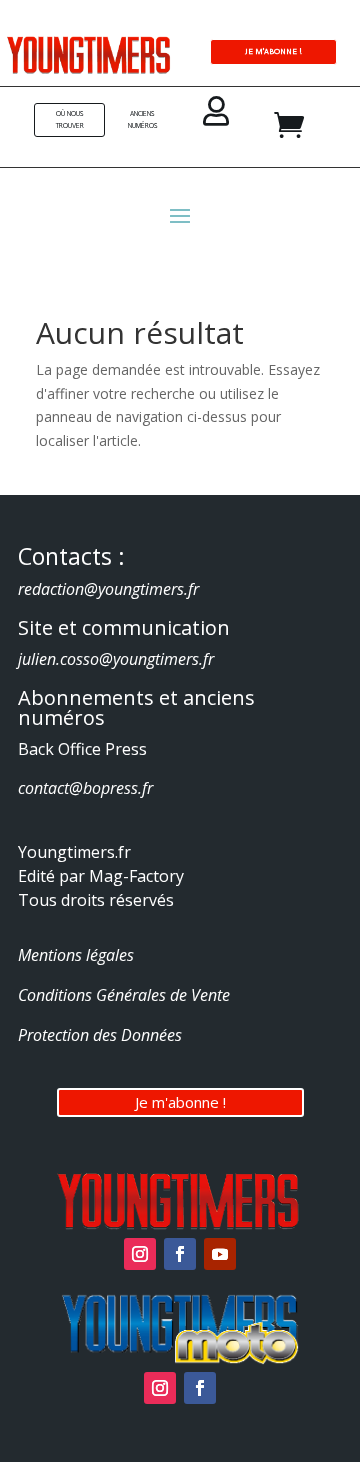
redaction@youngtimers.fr (108, 589)
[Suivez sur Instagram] (140, 1254)
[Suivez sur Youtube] (220, 1254)
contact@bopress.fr (85, 788)
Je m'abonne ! (180, 1102)
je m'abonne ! (273, 51)
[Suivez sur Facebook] (180, 1254)
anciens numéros (143, 119)
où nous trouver (70, 119)
